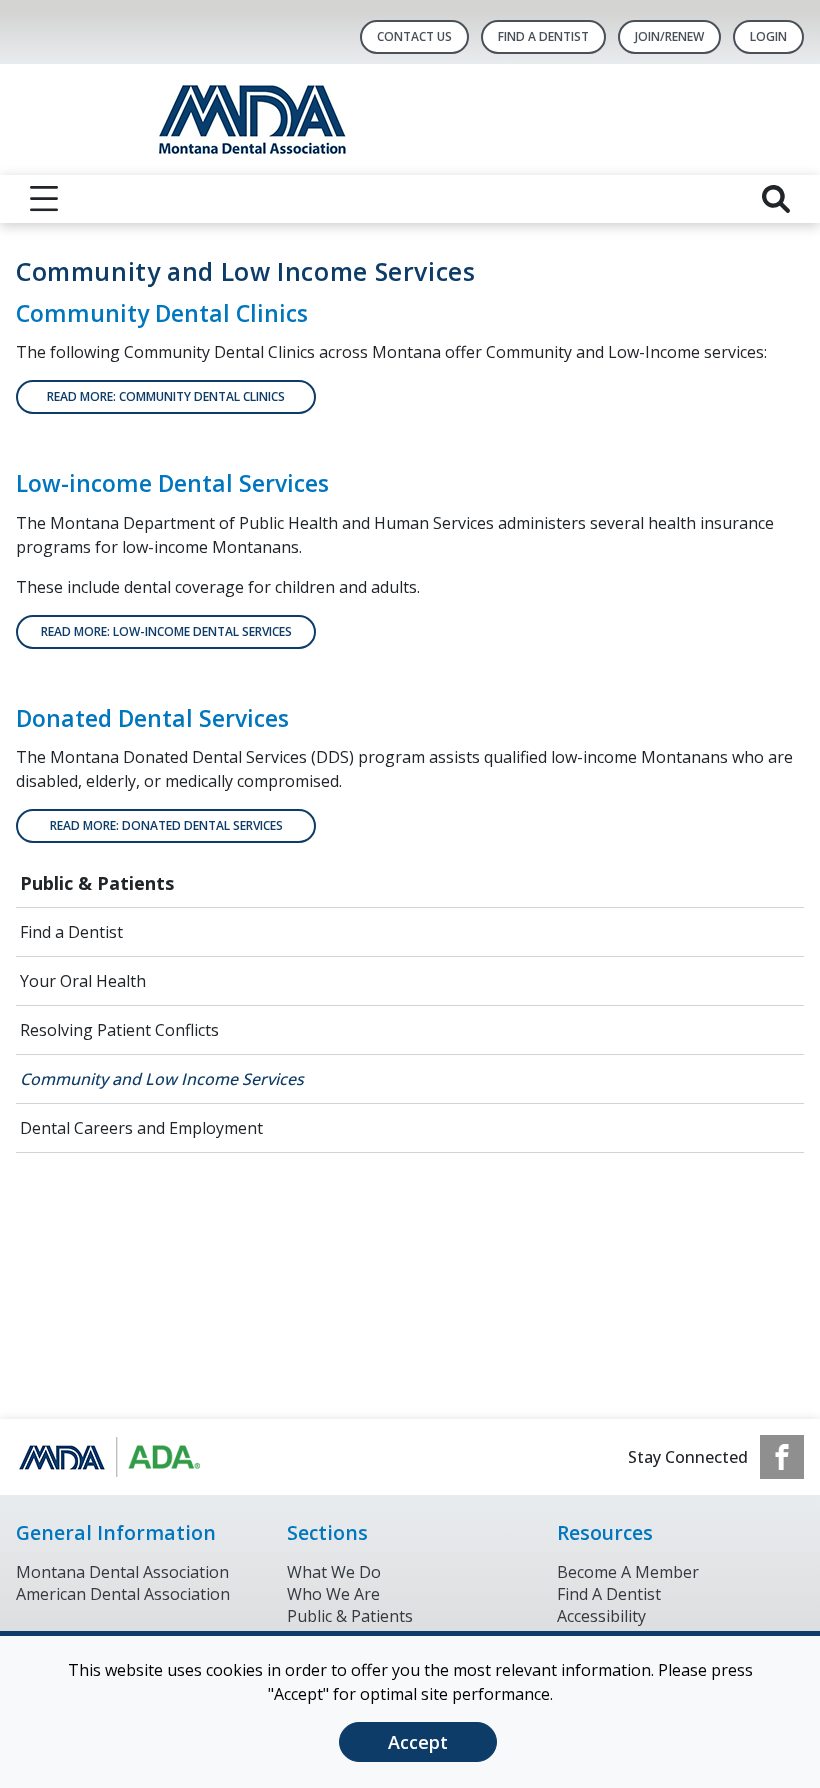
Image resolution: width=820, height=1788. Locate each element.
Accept (418, 1742)
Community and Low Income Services (162, 1079)
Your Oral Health (83, 981)
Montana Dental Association (122, 1572)
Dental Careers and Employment (141, 1128)
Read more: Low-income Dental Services (166, 631)
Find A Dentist (543, 36)
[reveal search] (776, 199)
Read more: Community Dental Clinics (166, 396)
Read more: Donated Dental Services (166, 825)
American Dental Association (123, 1594)
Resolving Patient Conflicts (119, 1030)
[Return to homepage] (410, 119)
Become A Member (628, 1572)
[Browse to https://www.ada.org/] (117, 1457)
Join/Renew (669, 36)
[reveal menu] (44, 199)
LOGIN (768, 36)
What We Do (334, 1572)
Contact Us (414, 36)
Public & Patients (97, 883)
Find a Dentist (71, 932)
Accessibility (601, 1616)
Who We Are (333, 1594)
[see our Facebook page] (782, 1457)
